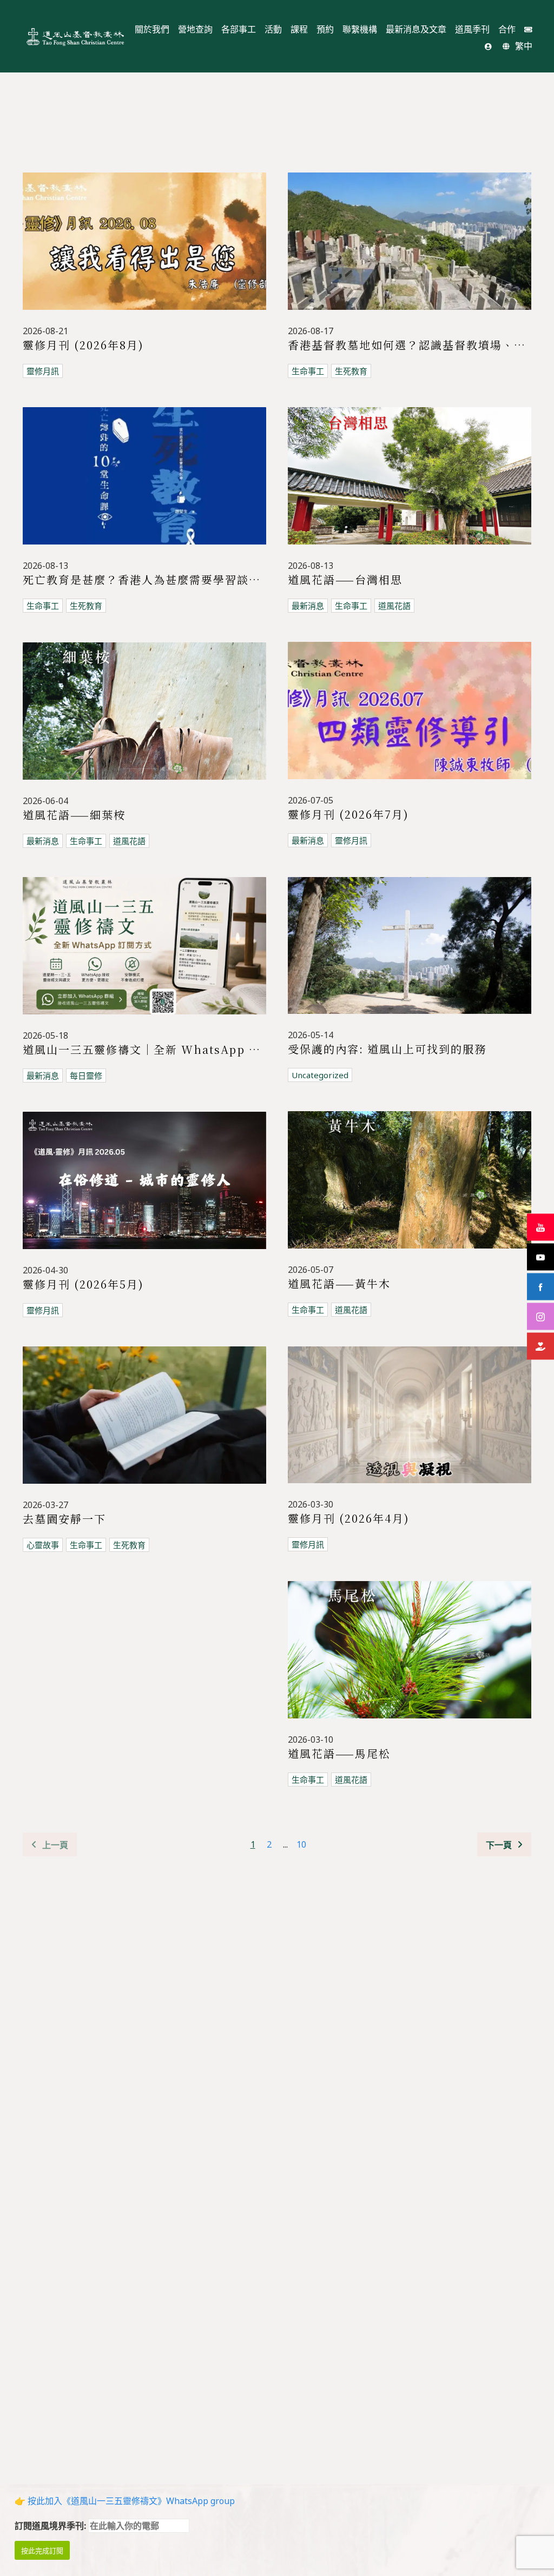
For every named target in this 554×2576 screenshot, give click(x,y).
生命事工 (308, 371)
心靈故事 (43, 1545)
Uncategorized (320, 1075)
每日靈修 (86, 1075)
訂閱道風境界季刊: (51, 2526)
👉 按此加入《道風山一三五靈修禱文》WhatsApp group (125, 2501)
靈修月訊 (43, 371)
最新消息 (308, 606)
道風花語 (394, 606)
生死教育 (351, 371)
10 (301, 1844)
